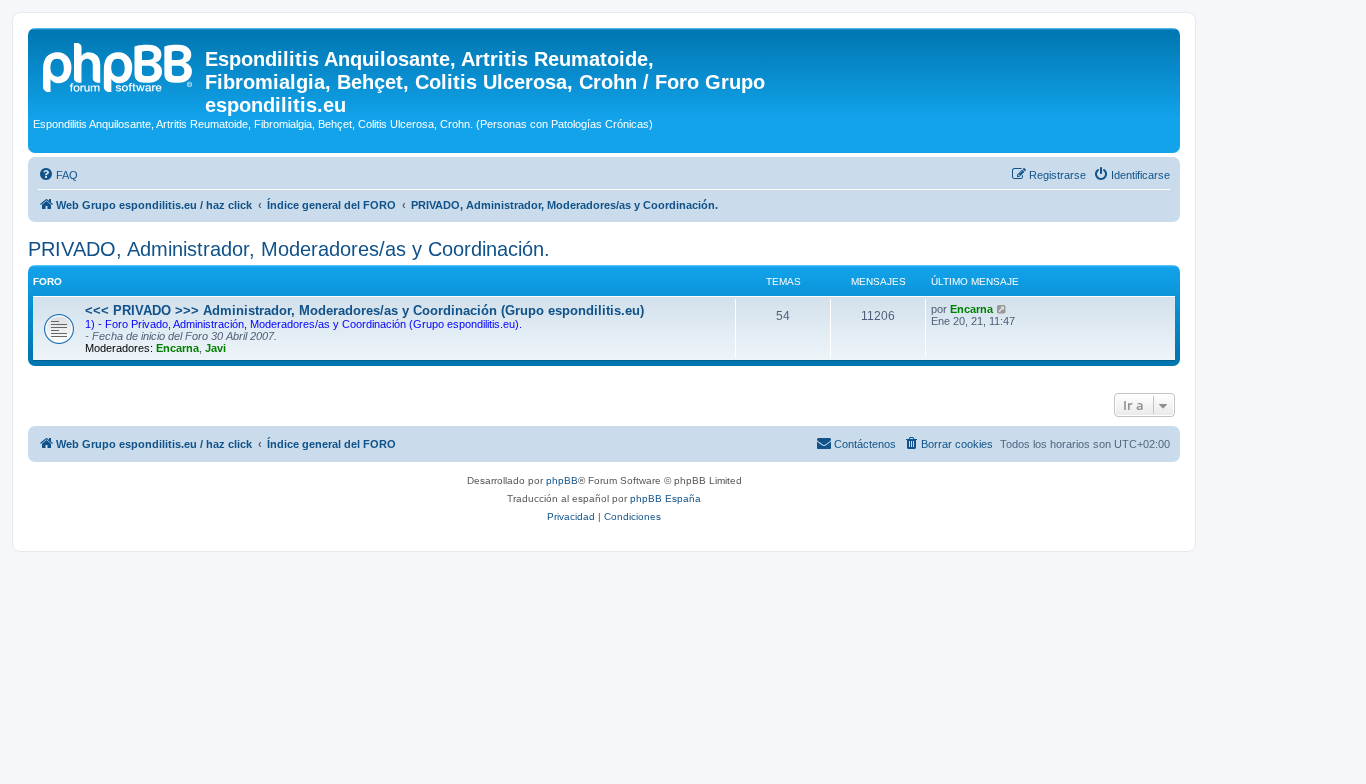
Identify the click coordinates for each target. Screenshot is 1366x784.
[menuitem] (58, 175)
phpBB (562, 480)
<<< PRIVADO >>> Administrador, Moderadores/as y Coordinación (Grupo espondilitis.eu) (364, 310)
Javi (215, 348)
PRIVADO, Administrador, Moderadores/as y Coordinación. (289, 249)
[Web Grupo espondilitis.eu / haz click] (119, 65)
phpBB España (665, 498)
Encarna (177, 348)
